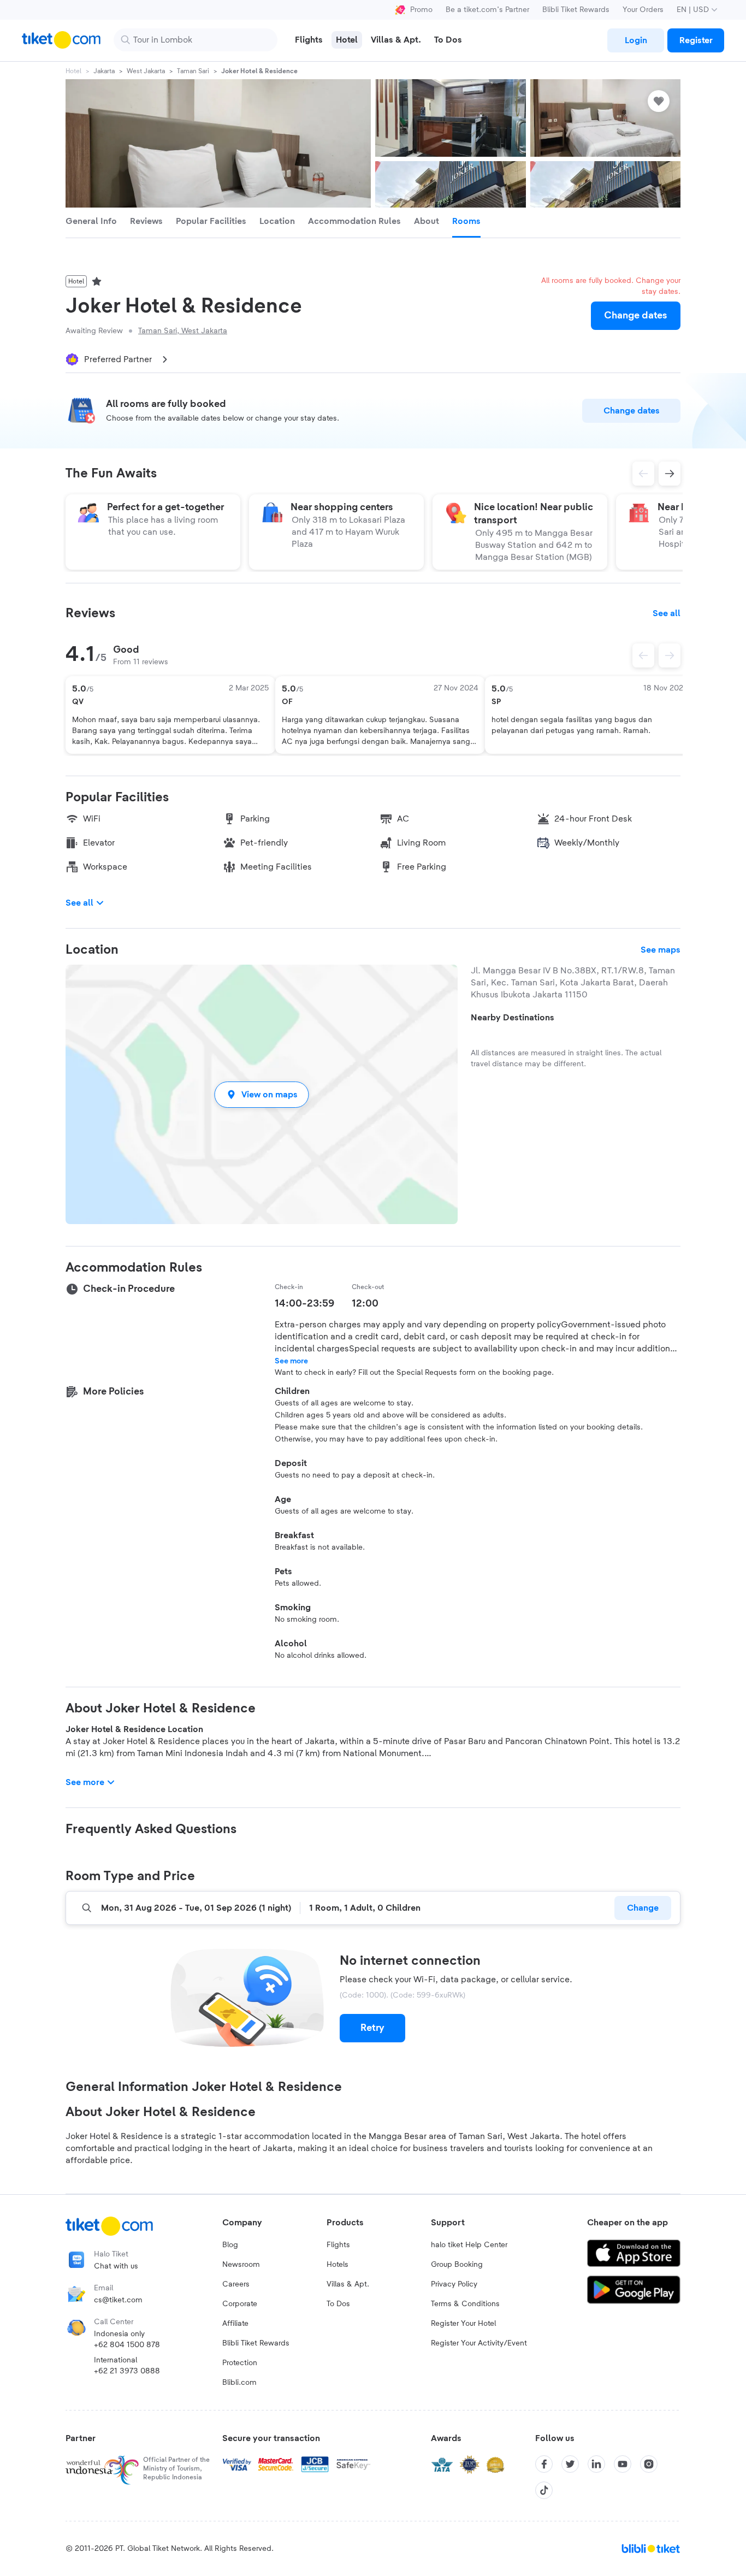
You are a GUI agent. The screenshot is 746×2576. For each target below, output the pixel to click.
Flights (338, 2245)
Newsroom (241, 2265)
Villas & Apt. (348, 2284)
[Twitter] (570, 2464)
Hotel (73, 71)
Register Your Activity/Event (479, 2343)
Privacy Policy (454, 2284)
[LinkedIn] (596, 2464)
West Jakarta (146, 71)
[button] (262, 1094)
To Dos (338, 2304)
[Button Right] (670, 655)
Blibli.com (239, 2383)
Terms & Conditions (465, 2304)
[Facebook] (544, 2464)
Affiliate (235, 2324)
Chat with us (116, 2266)
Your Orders (643, 10)
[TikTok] (544, 2490)
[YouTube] (623, 2464)
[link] (636, 40)
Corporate (240, 2304)
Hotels (338, 2265)
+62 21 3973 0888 (127, 2371)
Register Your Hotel (463, 2324)
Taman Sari (193, 71)
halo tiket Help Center (469, 2245)
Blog (230, 2245)
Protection (240, 2363)
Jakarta (104, 71)
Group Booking (457, 2265)
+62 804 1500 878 (127, 2345)
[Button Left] (643, 655)
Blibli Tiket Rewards (576, 10)
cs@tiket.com (118, 2300)
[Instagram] (649, 2464)
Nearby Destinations (513, 1018)
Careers (236, 2284)
